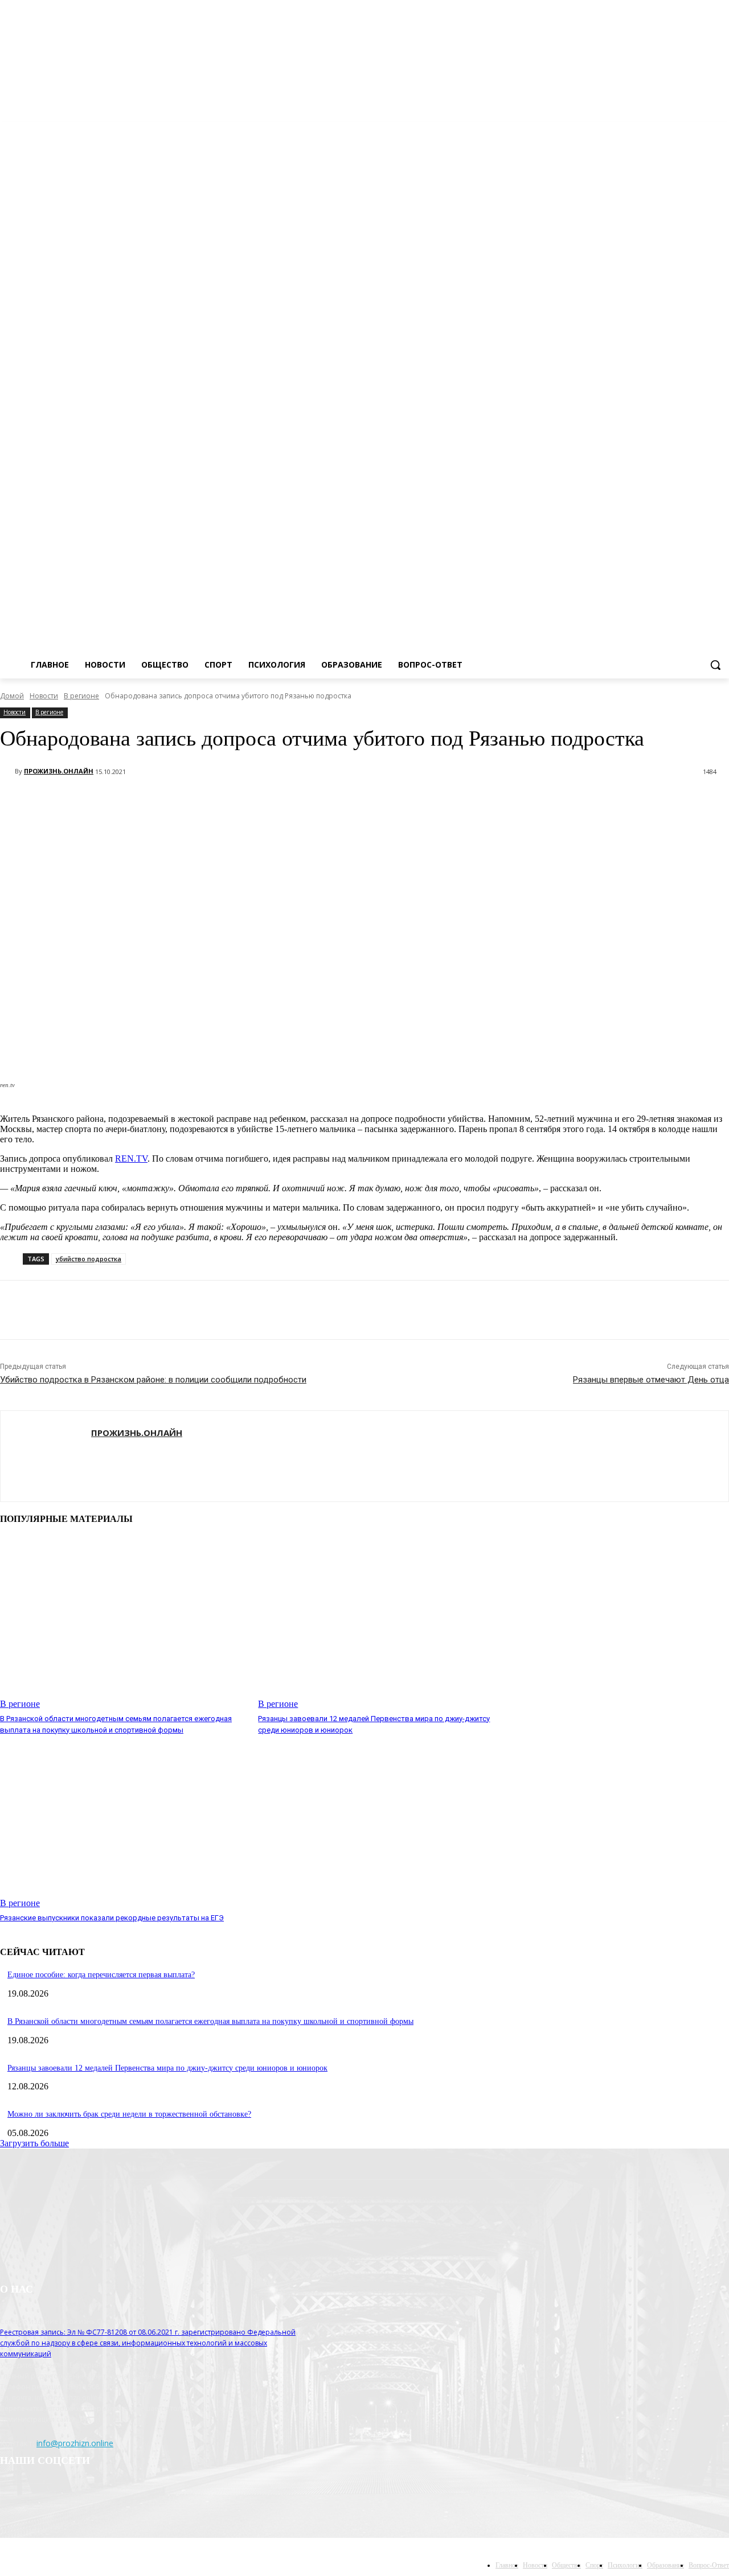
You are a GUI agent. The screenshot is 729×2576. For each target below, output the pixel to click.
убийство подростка (89, 1259)
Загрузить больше (34, 2143)
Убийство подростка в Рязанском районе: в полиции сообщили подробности (153, 1380)
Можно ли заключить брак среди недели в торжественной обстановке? (129, 2114)
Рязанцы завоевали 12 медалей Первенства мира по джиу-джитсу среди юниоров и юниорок (167, 2068)
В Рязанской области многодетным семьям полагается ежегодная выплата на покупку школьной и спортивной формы (210, 2021)
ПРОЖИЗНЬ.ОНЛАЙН (59, 771)
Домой (12, 696)
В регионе (81, 696)
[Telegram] (707, 130)
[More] (126, 801)
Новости (44, 696)
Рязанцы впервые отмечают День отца (651, 1380)
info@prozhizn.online (75, 2443)
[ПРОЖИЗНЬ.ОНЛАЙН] (7, 771)
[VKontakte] (722, 130)
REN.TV (131, 1159)
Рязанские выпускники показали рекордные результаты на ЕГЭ (112, 1918)
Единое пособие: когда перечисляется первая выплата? (101, 1975)
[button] (715, 665)
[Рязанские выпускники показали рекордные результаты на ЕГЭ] (123, 1822)
